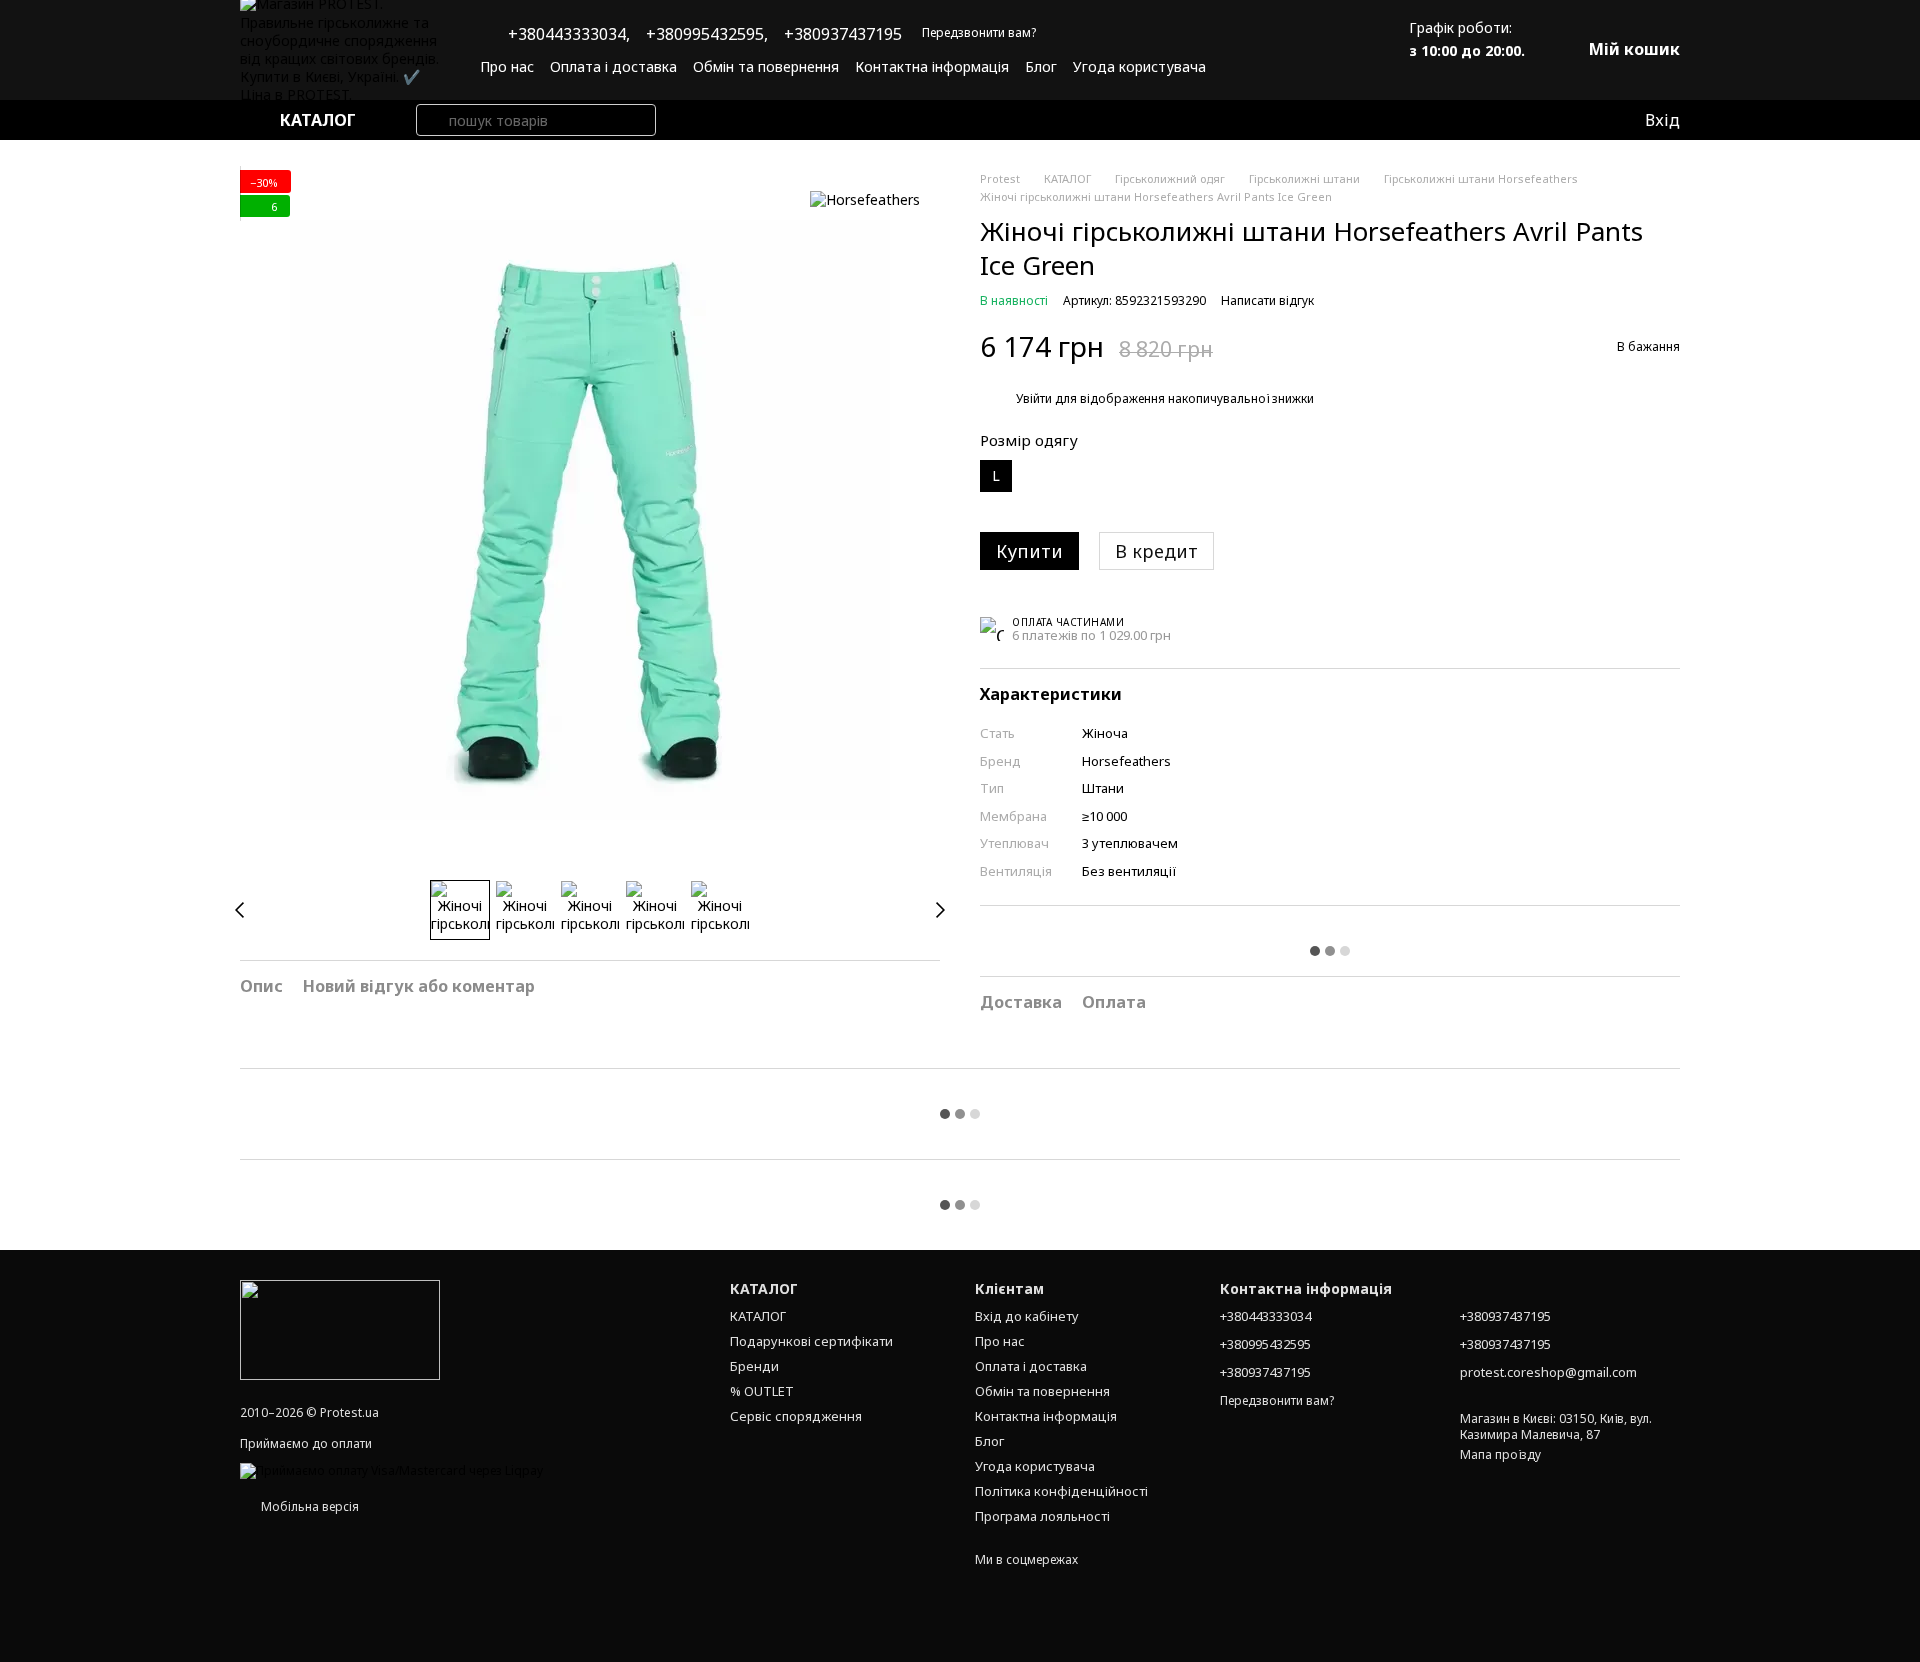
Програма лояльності (1042, 1516)
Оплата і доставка (613, 66)
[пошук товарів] (432, 120)
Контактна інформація (932, 66)
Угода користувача (1139, 66)
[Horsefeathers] (865, 199)
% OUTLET (762, 1391)
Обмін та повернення (766, 66)
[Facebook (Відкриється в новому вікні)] (1313, 66)
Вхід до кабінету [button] (1027, 1316)
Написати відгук (1267, 300)
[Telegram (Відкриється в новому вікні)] (1337, 66)
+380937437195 (843, 34)
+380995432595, (707, 34)
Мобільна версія (308, 1506)
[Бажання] (1587, 120)
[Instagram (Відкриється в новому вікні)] (1289, 66)
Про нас (507, 66)
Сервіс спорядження (796, 1416)
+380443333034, (569, 34)
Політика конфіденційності (1061, 1491)
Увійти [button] (1034, 398)
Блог (1041, 66)
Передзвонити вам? (979, 33)
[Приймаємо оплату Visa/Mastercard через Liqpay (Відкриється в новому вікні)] (391, 1469)
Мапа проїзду (1500, 1454)
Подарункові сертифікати (811, 1341)
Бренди (754, 1366)
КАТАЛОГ (758, 1316)
